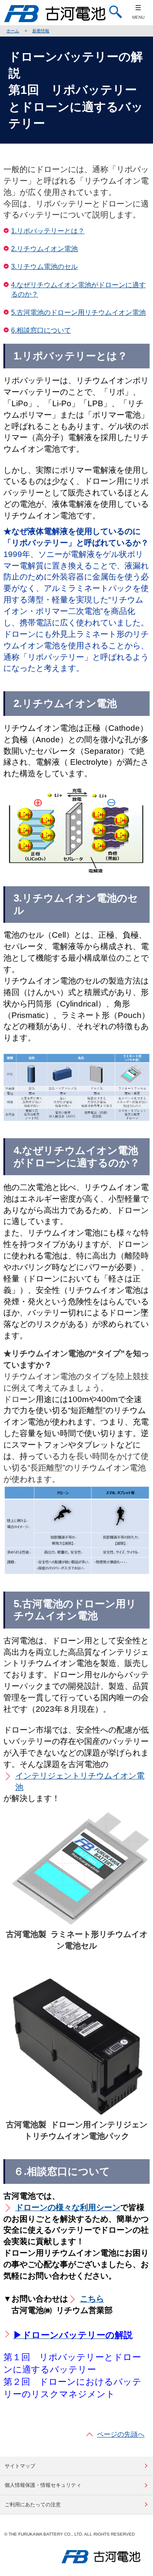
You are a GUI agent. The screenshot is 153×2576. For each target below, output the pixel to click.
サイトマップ (20, 2466)
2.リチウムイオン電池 (44, 249)
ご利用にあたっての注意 (33, 2505)
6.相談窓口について (41, 330)
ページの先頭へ (121, 2434)
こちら (92, 2299)
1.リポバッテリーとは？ (48, 231)
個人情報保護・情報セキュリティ (43, 2485)
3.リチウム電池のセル (44, 267)
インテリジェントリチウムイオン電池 (80, 1781)
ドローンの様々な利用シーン (68, 2207)
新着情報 (41, 31)
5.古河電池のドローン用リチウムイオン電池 (78, 312)
